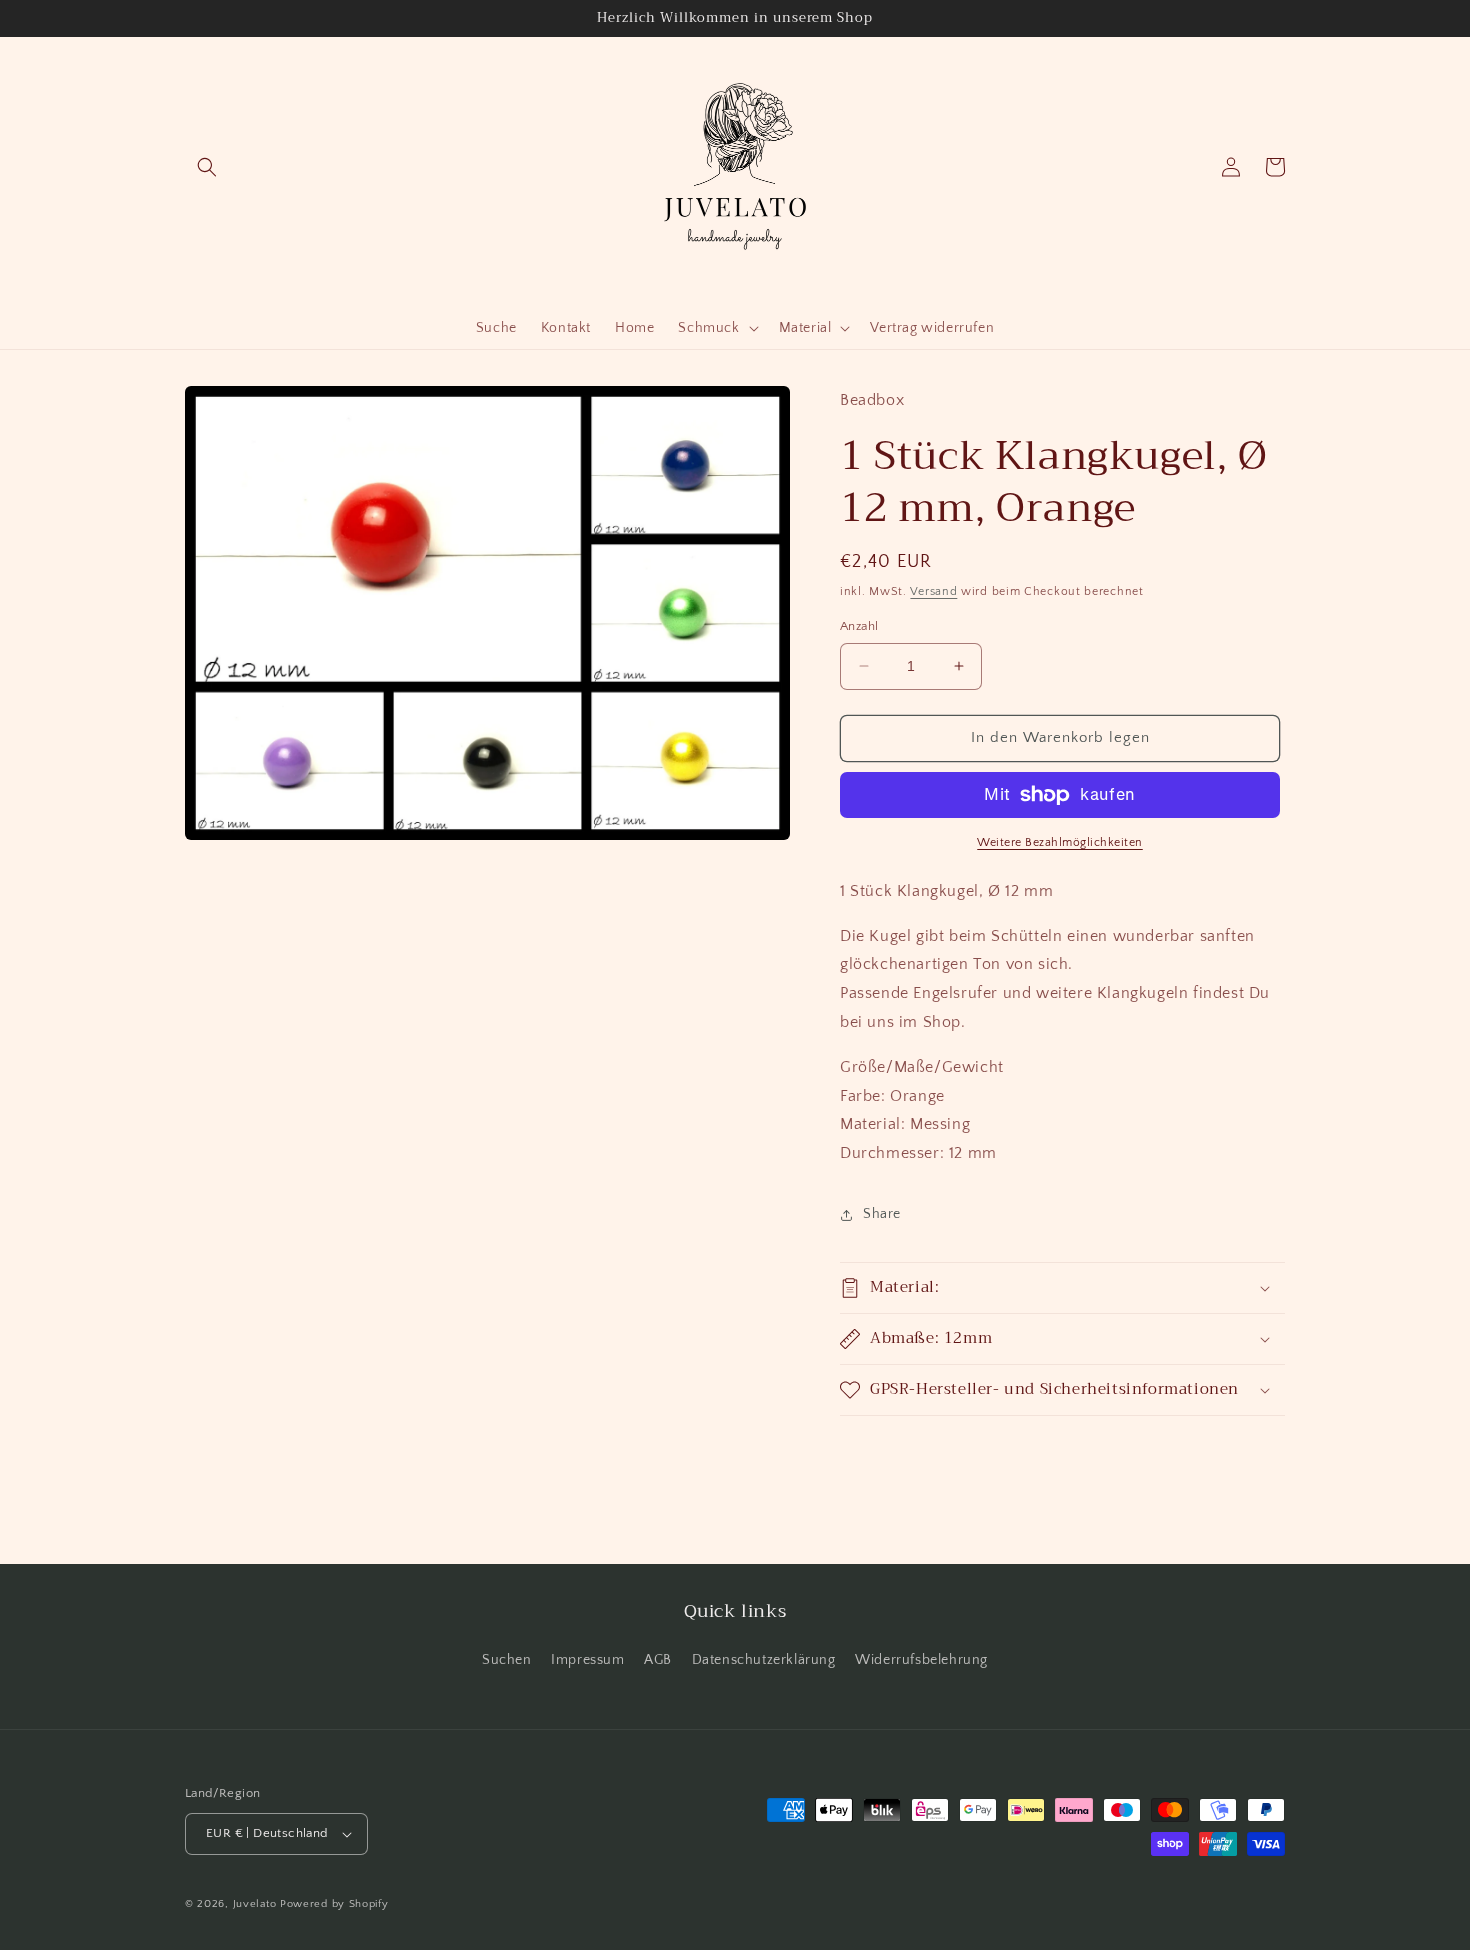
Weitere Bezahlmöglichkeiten (1060, 842)
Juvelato (255, 1904)
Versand (933, 591)
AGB (658, 1660)
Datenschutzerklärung (764, 1660)
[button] (207, 167)
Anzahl (859, 626)
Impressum (587, 1660)
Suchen (507, 1660)
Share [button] (882, 1214)
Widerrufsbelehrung (921, 1660)
